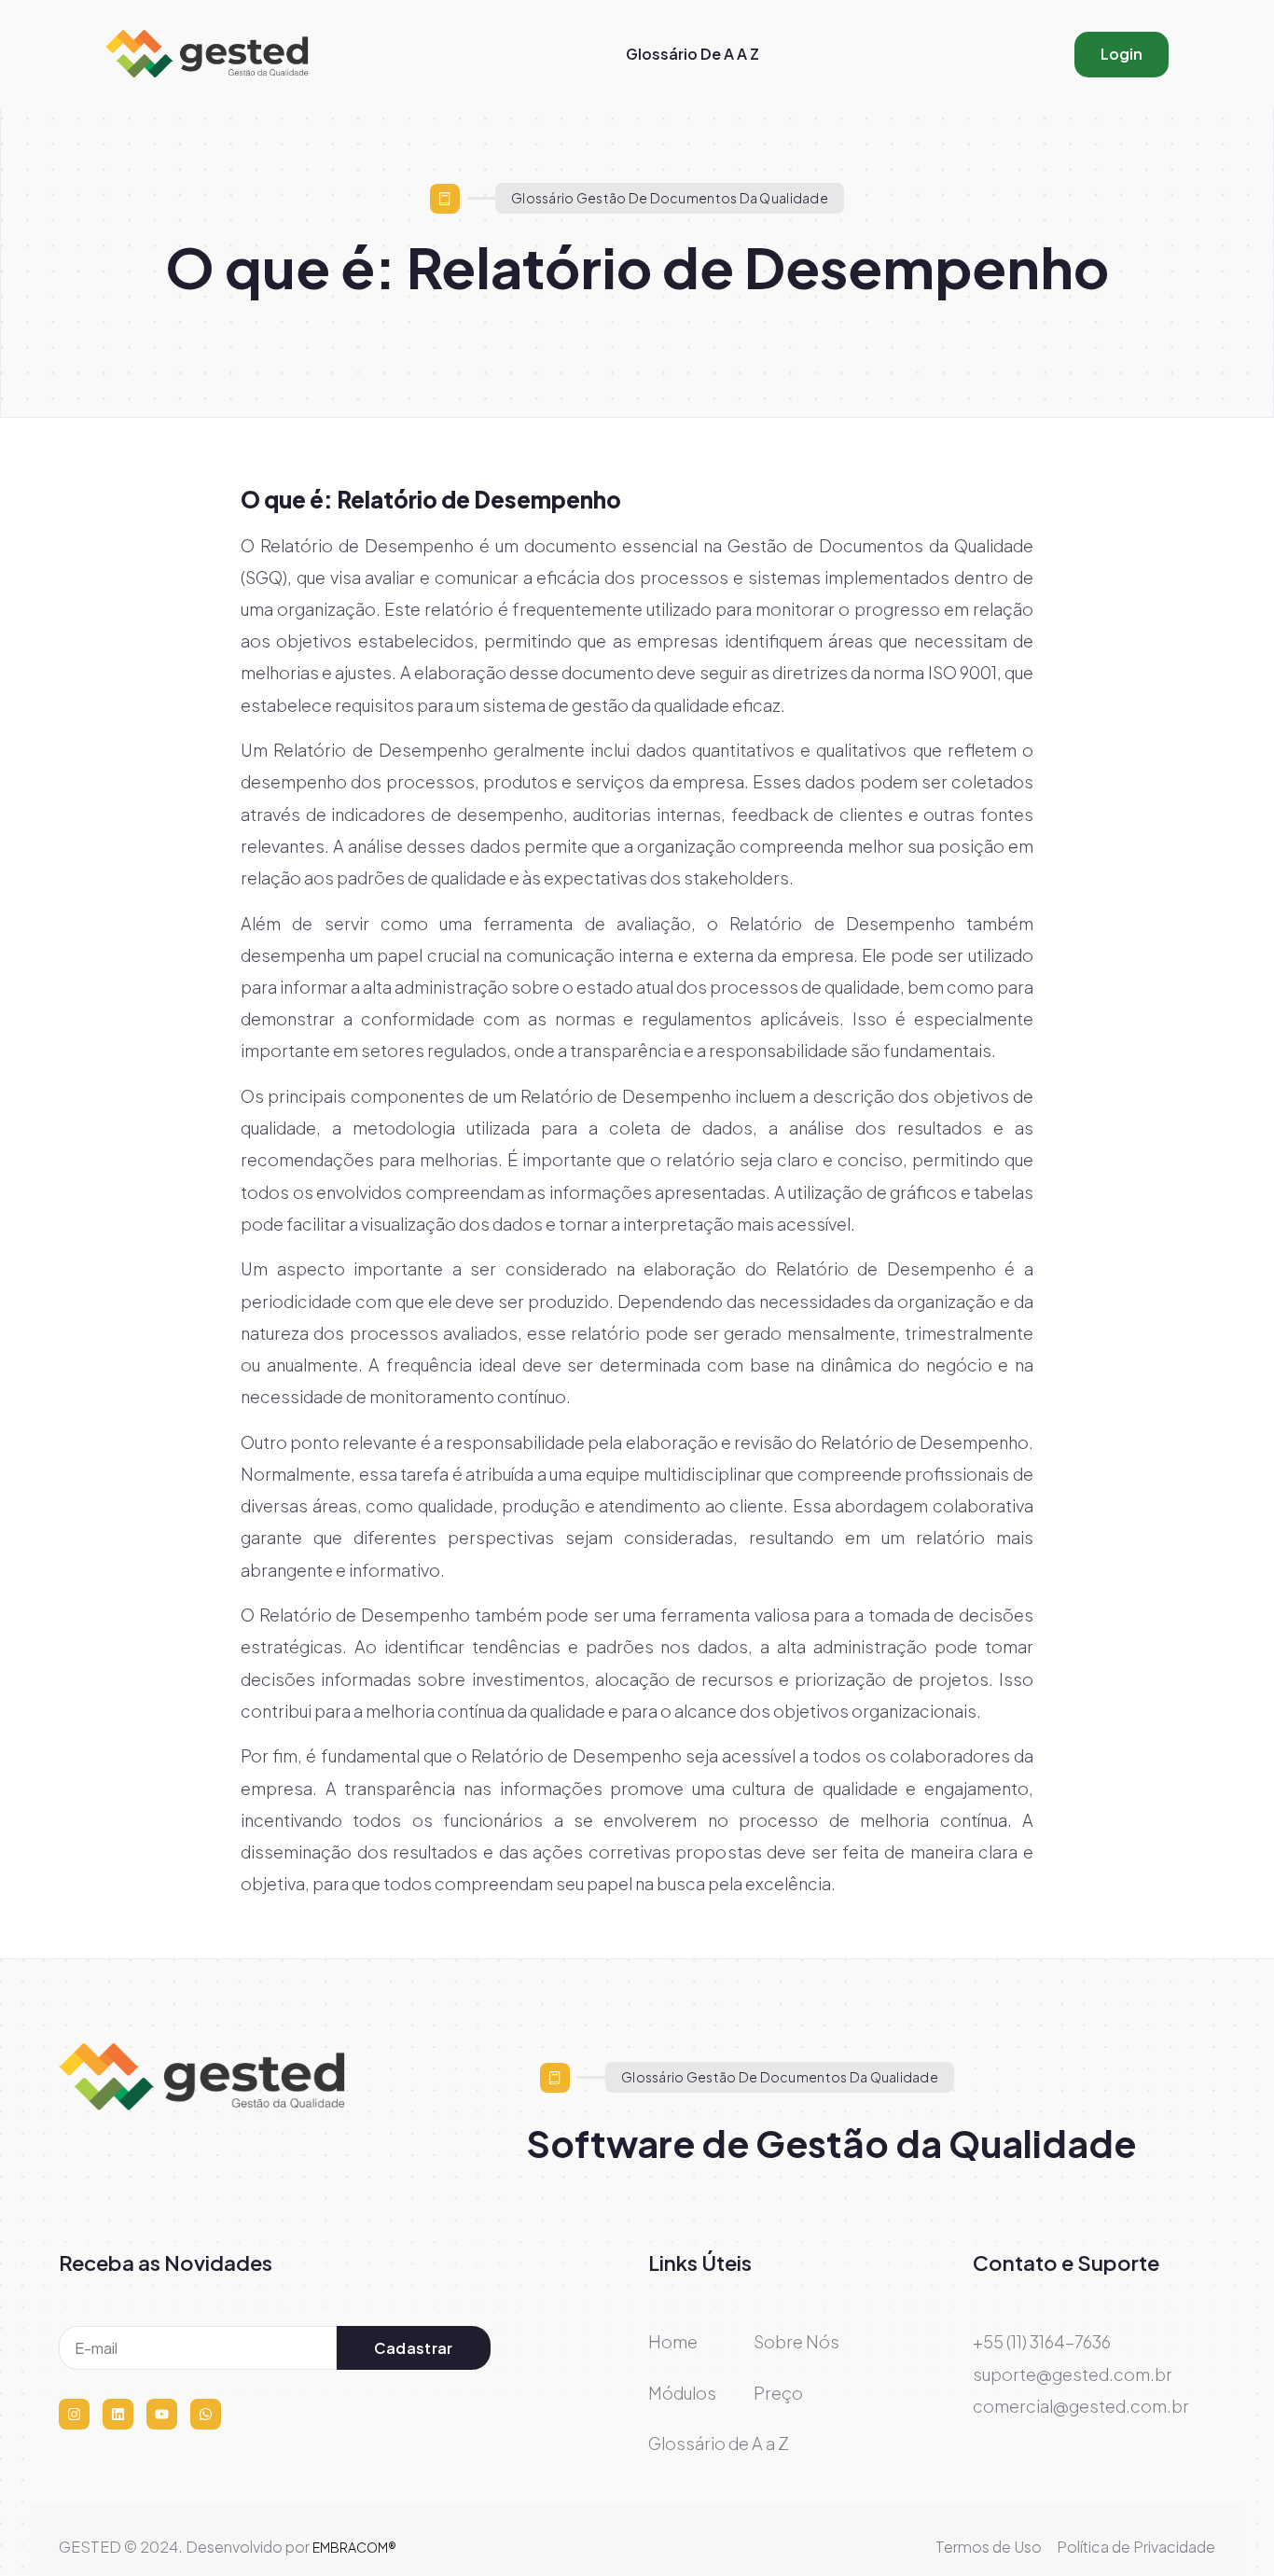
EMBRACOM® (354, 2547)
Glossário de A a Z (692, 54)
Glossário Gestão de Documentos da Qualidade (670, 198)
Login (1122, 54)
